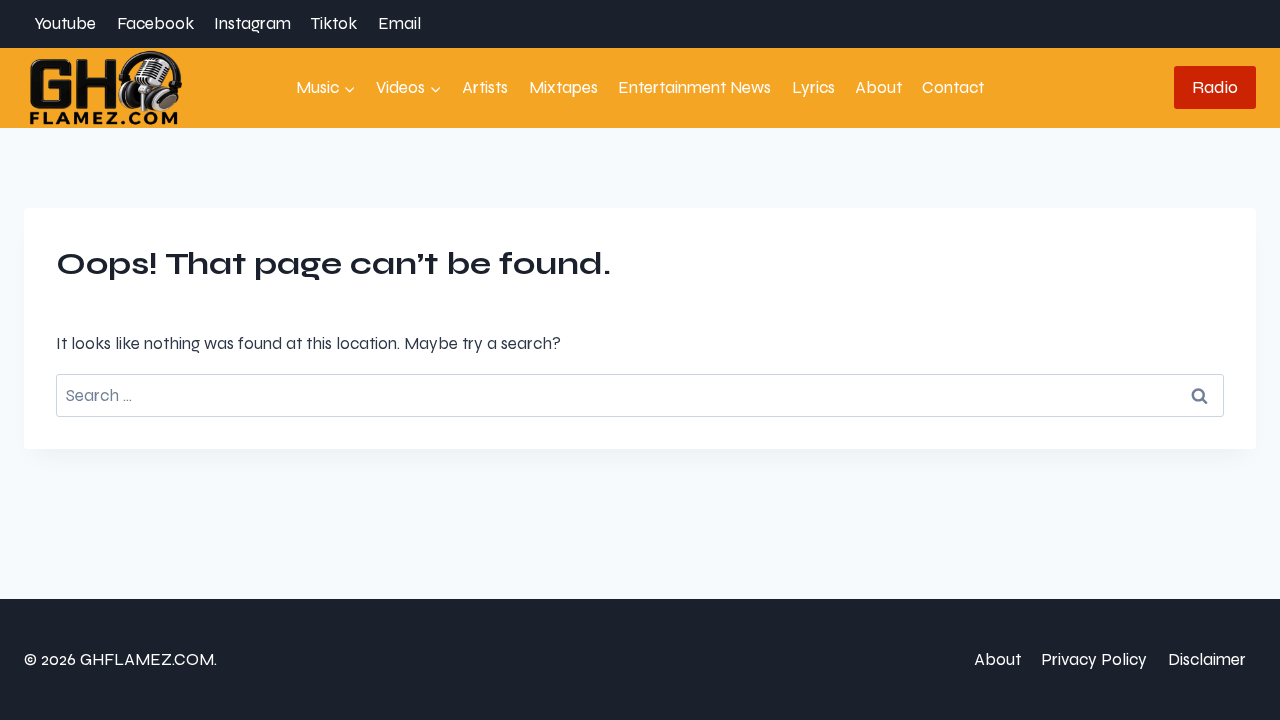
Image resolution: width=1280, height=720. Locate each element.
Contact (953, 87)
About (878, 87)
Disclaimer (1207, 659)
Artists (485, 87)
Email (399, 23)
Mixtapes (563, 87)
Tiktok (334, 23)
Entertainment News (694, 87)
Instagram (252, 23)
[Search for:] (640, 395)
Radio (1215, 87)
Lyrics (813, 87)
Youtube (65, 23)
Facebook (155, 23)
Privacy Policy (1094, 659)
